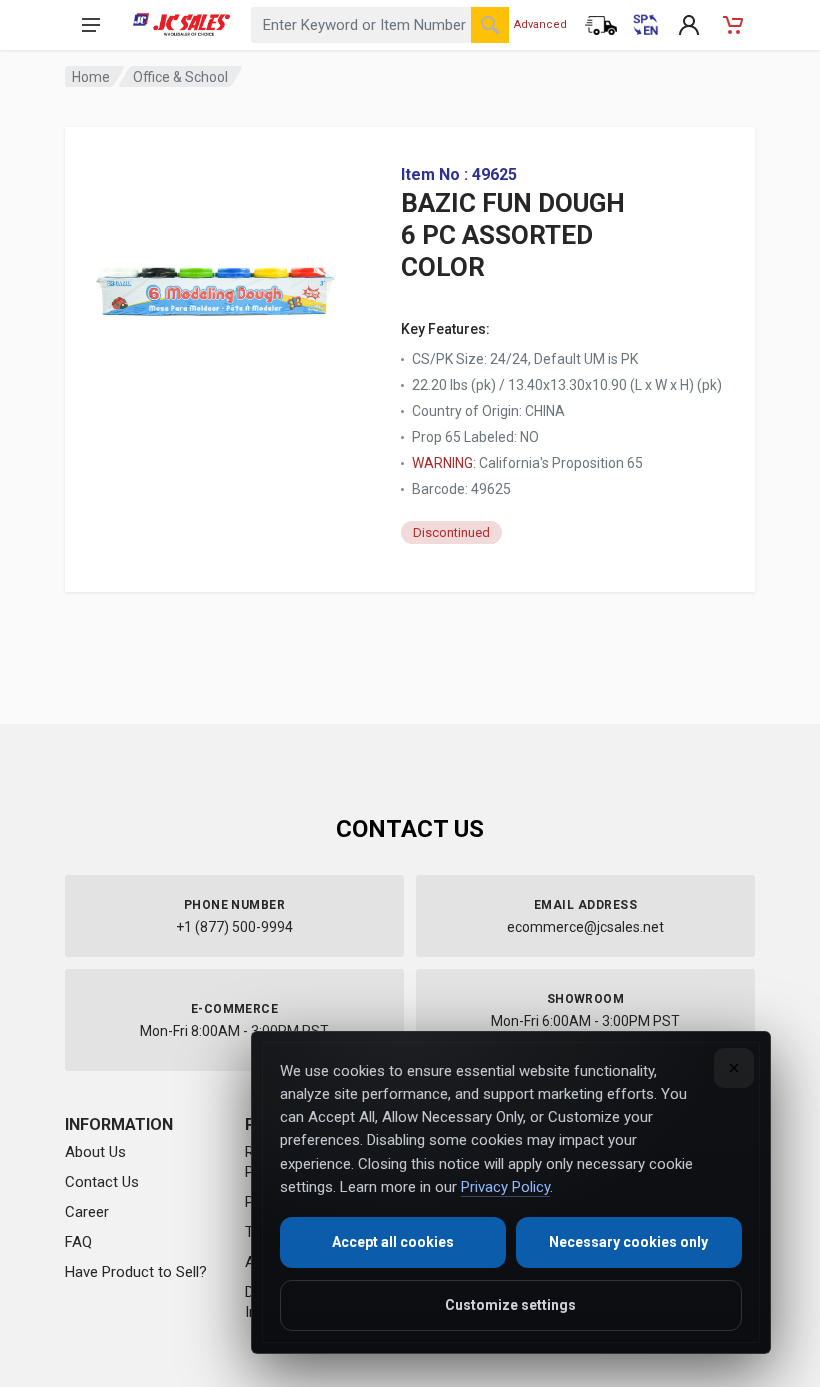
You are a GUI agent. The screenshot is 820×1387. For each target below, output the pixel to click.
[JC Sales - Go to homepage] (181, 25)
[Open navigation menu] (91, 25)
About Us (95, 1152)
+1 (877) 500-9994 (234, 927)
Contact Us (102, 1182)
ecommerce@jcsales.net (585, 927)
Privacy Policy (505, 1187)
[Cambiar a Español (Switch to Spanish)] (645, 25)
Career (87, 1212)
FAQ (78, 1242)
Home (91, 77)
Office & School (180, 77)
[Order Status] (601, 25)
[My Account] (689, 25)
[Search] (490, 25)
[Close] (734, 1068)
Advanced (540, 24)
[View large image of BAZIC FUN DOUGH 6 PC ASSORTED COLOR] (215, 280)
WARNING (442, 463)
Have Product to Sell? (136, 1272)
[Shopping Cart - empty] (733, 25)
